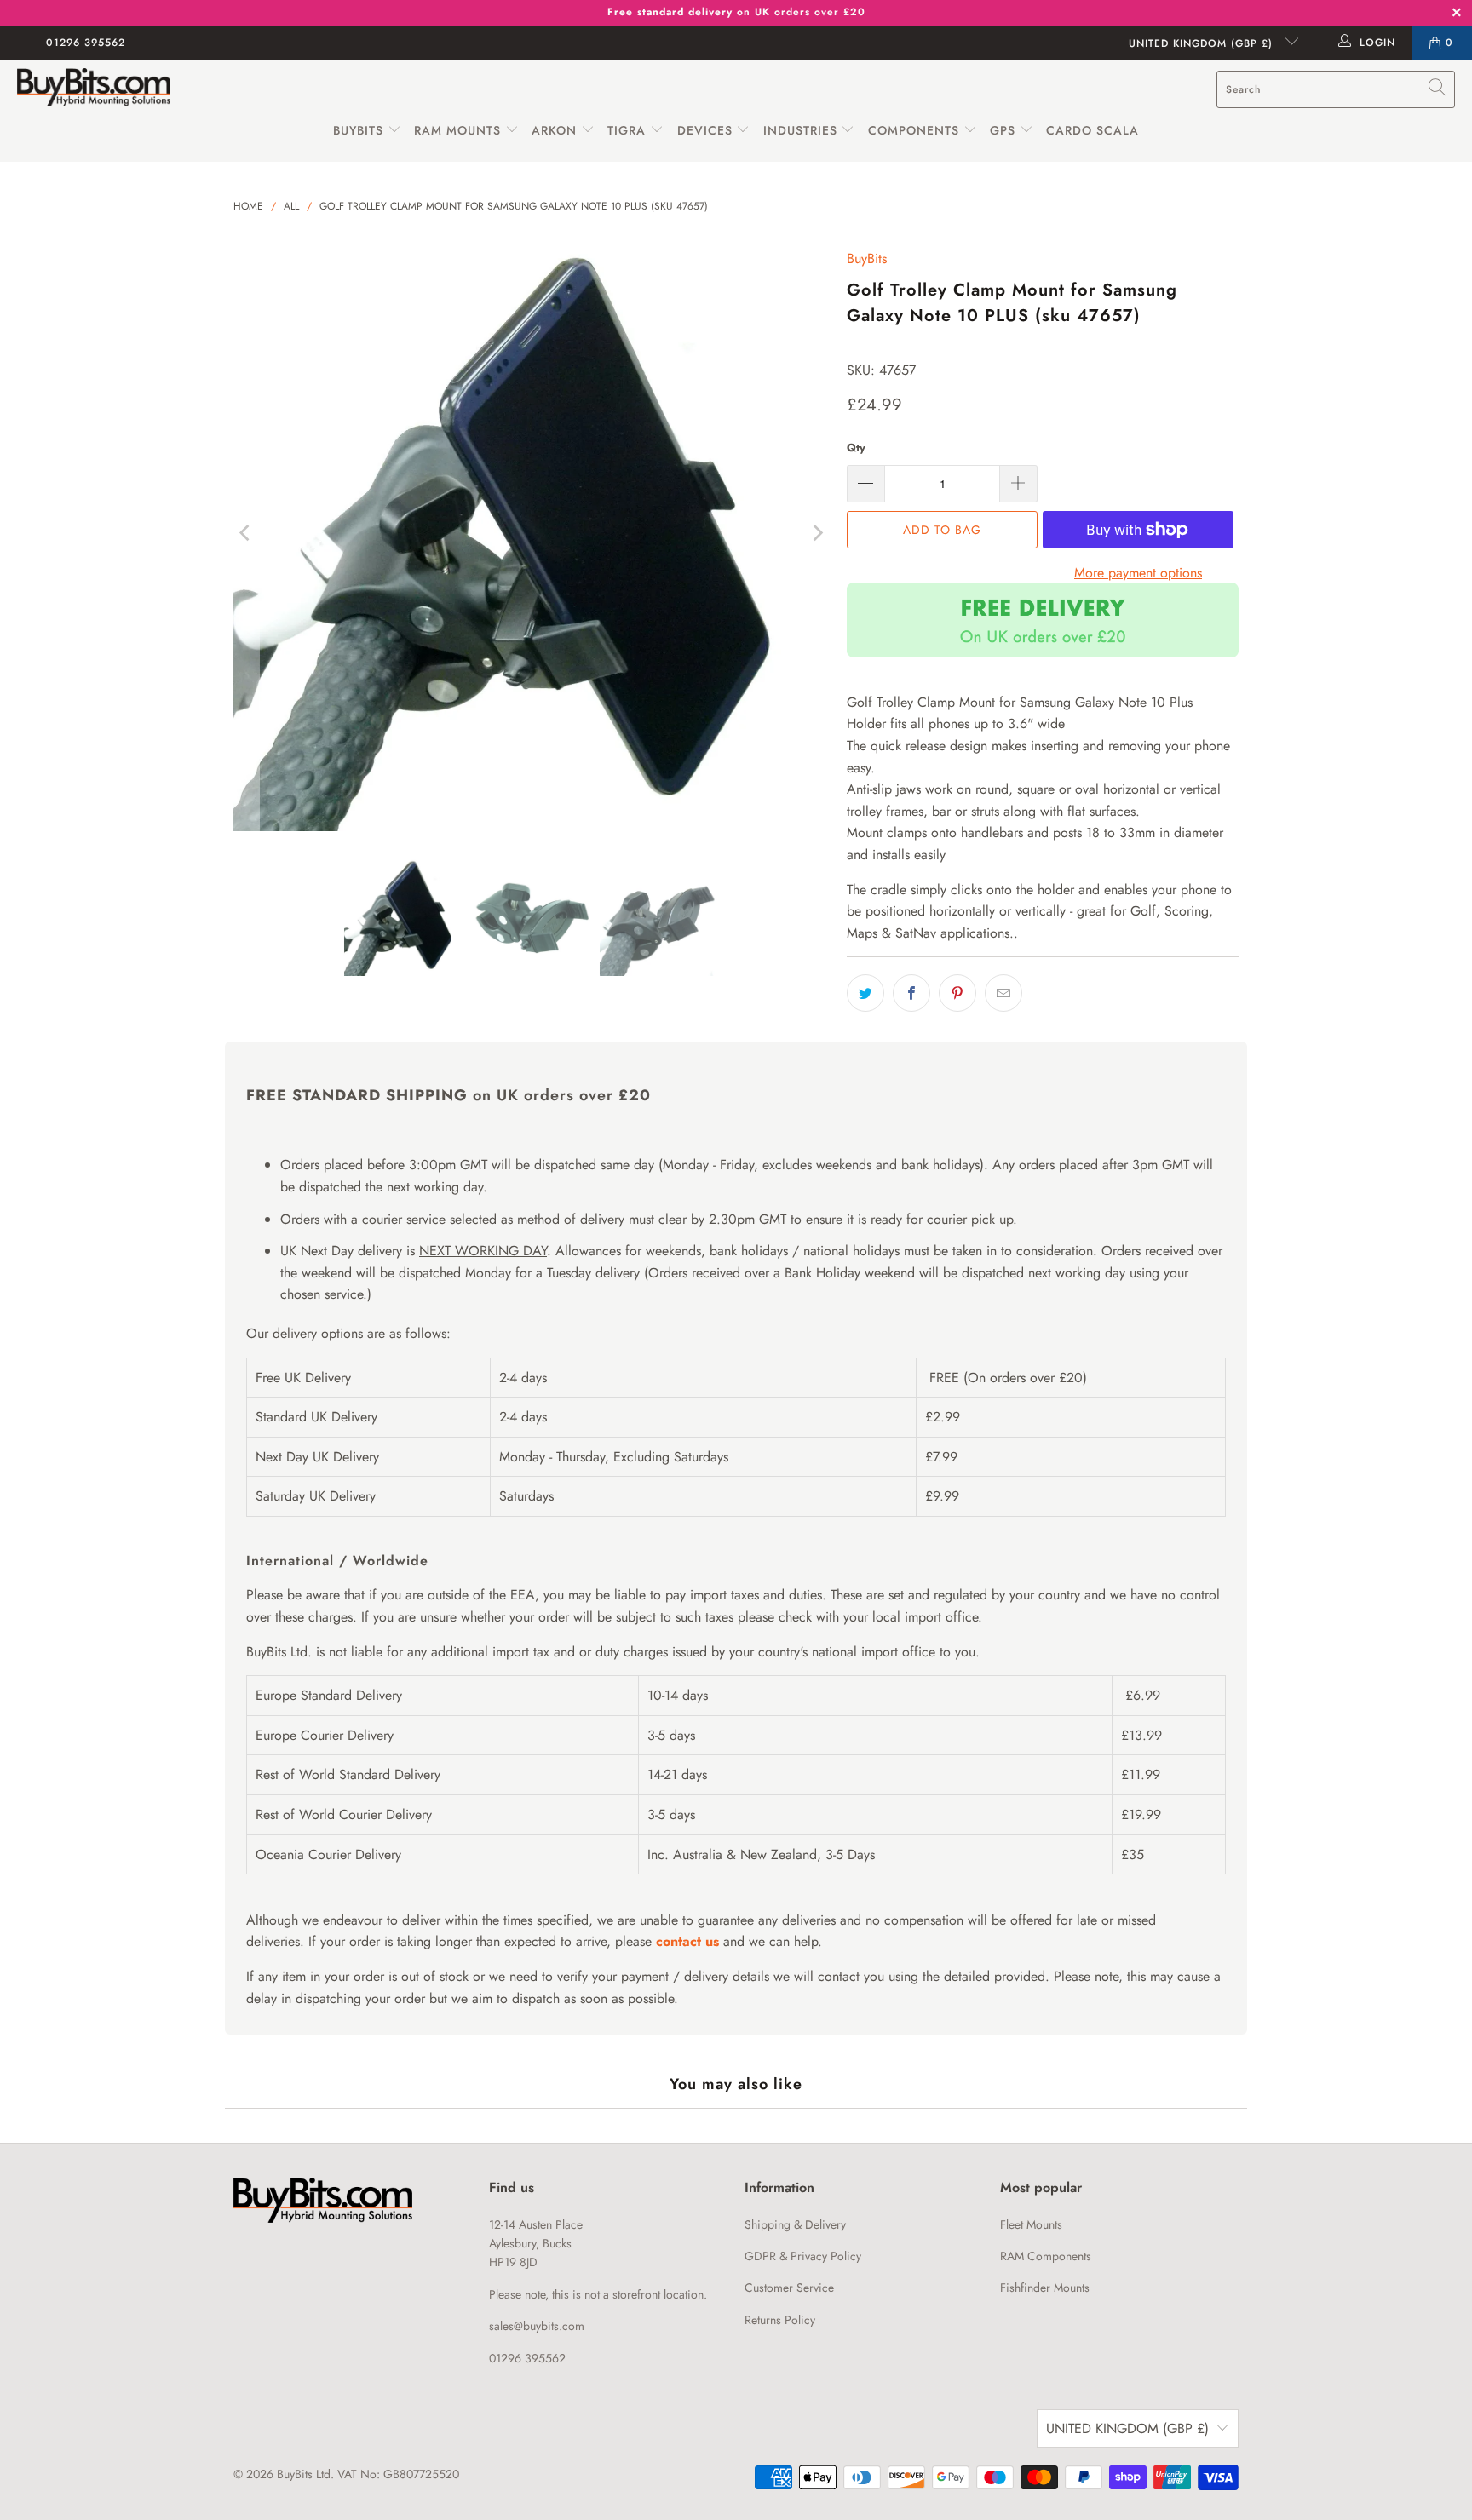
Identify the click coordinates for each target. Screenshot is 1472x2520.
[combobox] (1336, 89)
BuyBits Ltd (304, 2474)
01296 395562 (86, 43)
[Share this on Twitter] (865, 993)
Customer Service (789, 2288)
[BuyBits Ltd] (94, 89)
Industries (800, 130)
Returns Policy (780, 2320)
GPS (1005, 130)
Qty (856, 448)
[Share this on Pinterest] (957, 993)
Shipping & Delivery (795, 2224)
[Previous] (246, 533)
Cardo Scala (1092, 130)
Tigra (627, 130)
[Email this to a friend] (1003, 993)
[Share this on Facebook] (911, 993)
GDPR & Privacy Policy (803, 2256)
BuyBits (358, 130)
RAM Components (1046, 2256)
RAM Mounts (457, 130)
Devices (705, 130)
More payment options (1138, 573)
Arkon (556, 130)
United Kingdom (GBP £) (1203, 43)
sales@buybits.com (537, 2326)
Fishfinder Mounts (1045, 2288)
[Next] (817, 533)
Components (914, 130)
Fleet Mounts (1031, 2224)
